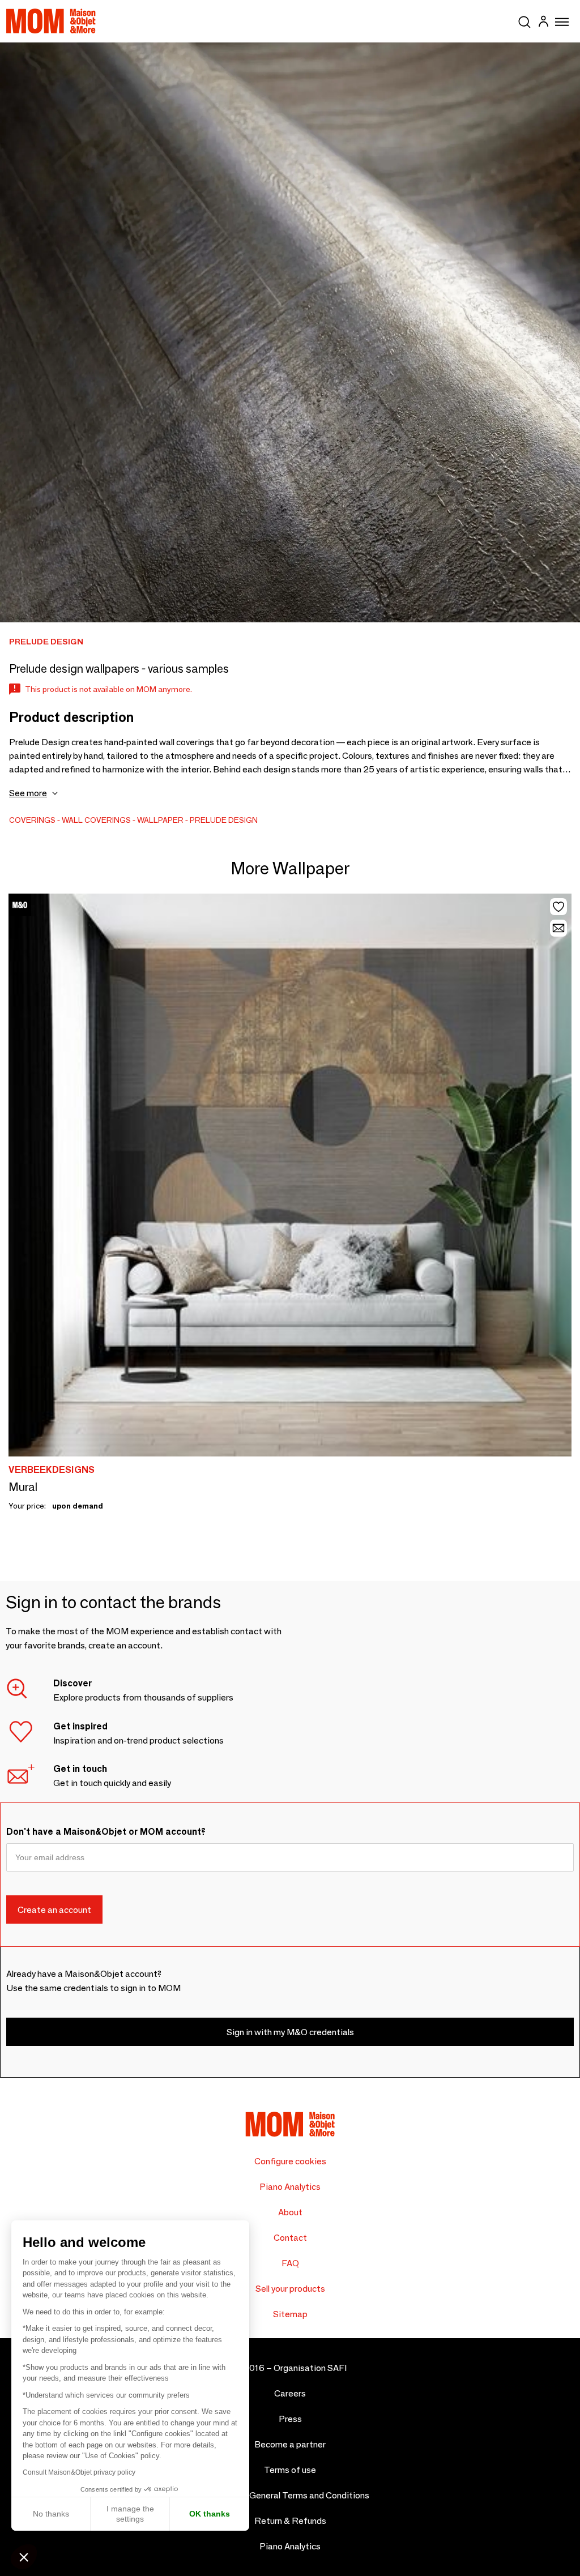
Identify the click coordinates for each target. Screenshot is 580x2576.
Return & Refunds (290, 2521)
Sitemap (290, 2314)
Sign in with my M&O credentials (290, 2032)
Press (290, 2419)
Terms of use (290, 2470)
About (290, 2212)
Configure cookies (290, 2161)
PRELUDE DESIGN (224, 820)
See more (28, 793)
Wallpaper (160, 820)
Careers (290, 2393)
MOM (51, 21)
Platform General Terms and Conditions (290, 2495)
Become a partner (290, 2444)
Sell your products (290, 2289)
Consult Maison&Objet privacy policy (79, 2472)
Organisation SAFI (310, 2368)
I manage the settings (130, 2514)
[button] (24, 2557)
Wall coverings (96, 820)
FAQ (290, 2263)
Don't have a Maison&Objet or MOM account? (106, 1832)
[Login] (543, 23)
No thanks (51, 2514)
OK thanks (210, 2514)
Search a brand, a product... (524, 20)
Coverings (32, 820)
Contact (290, 2238)
